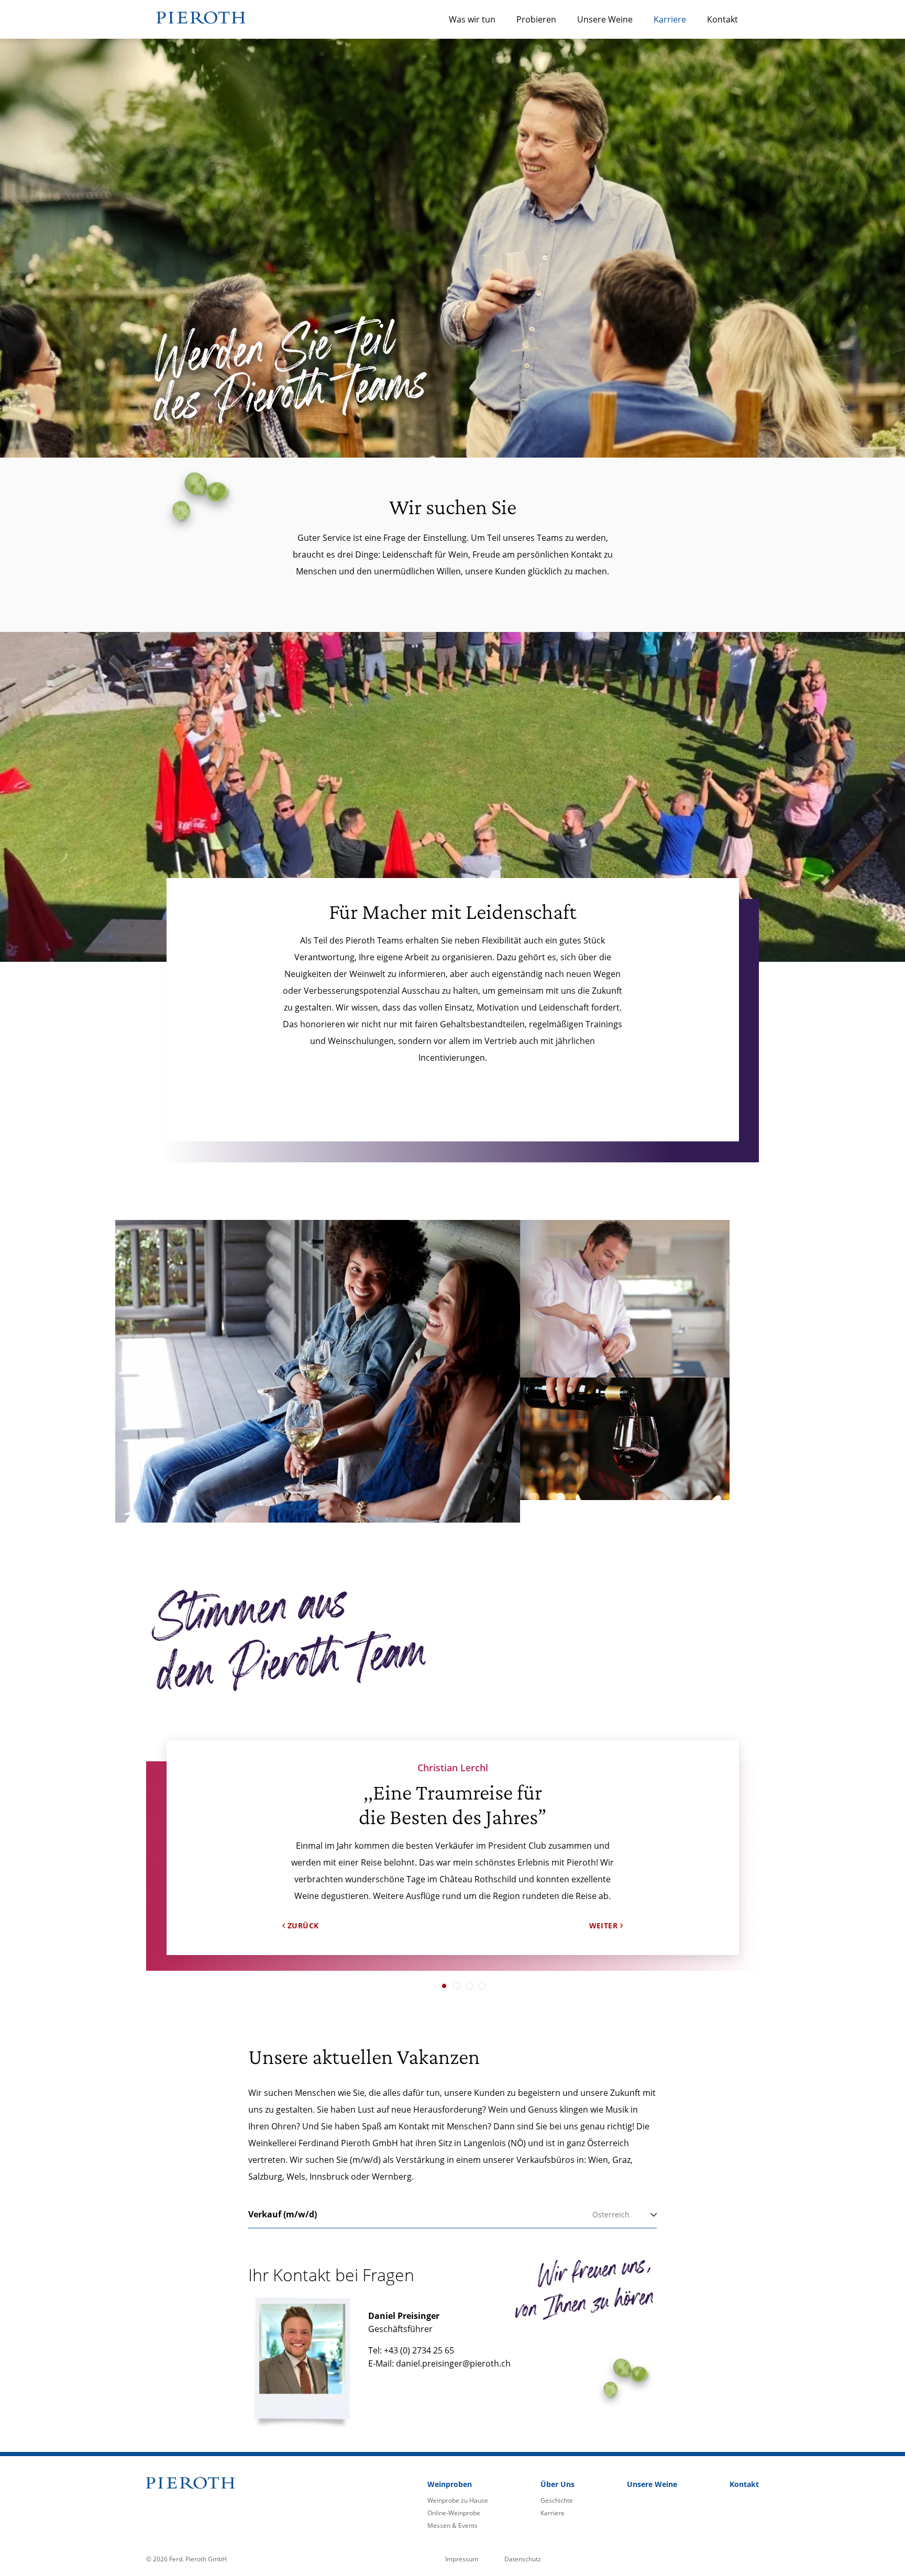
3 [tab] (469, 1986)
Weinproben (450, 2484)
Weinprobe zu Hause (458, 2500)
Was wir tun (472, 19)
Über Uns (558, 2484)
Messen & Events (452, 2525)
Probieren (536, 19)
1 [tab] (444, 1986)
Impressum (462, 2559)
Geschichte (557, 2500)
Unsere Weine (605, 19)
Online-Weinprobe (454, 2513)
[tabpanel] (452, 1829)
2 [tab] (457, 1986)
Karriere (670, 19)
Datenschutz (523, 2559)
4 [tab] (482, 1986)
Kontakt (722, 19)
